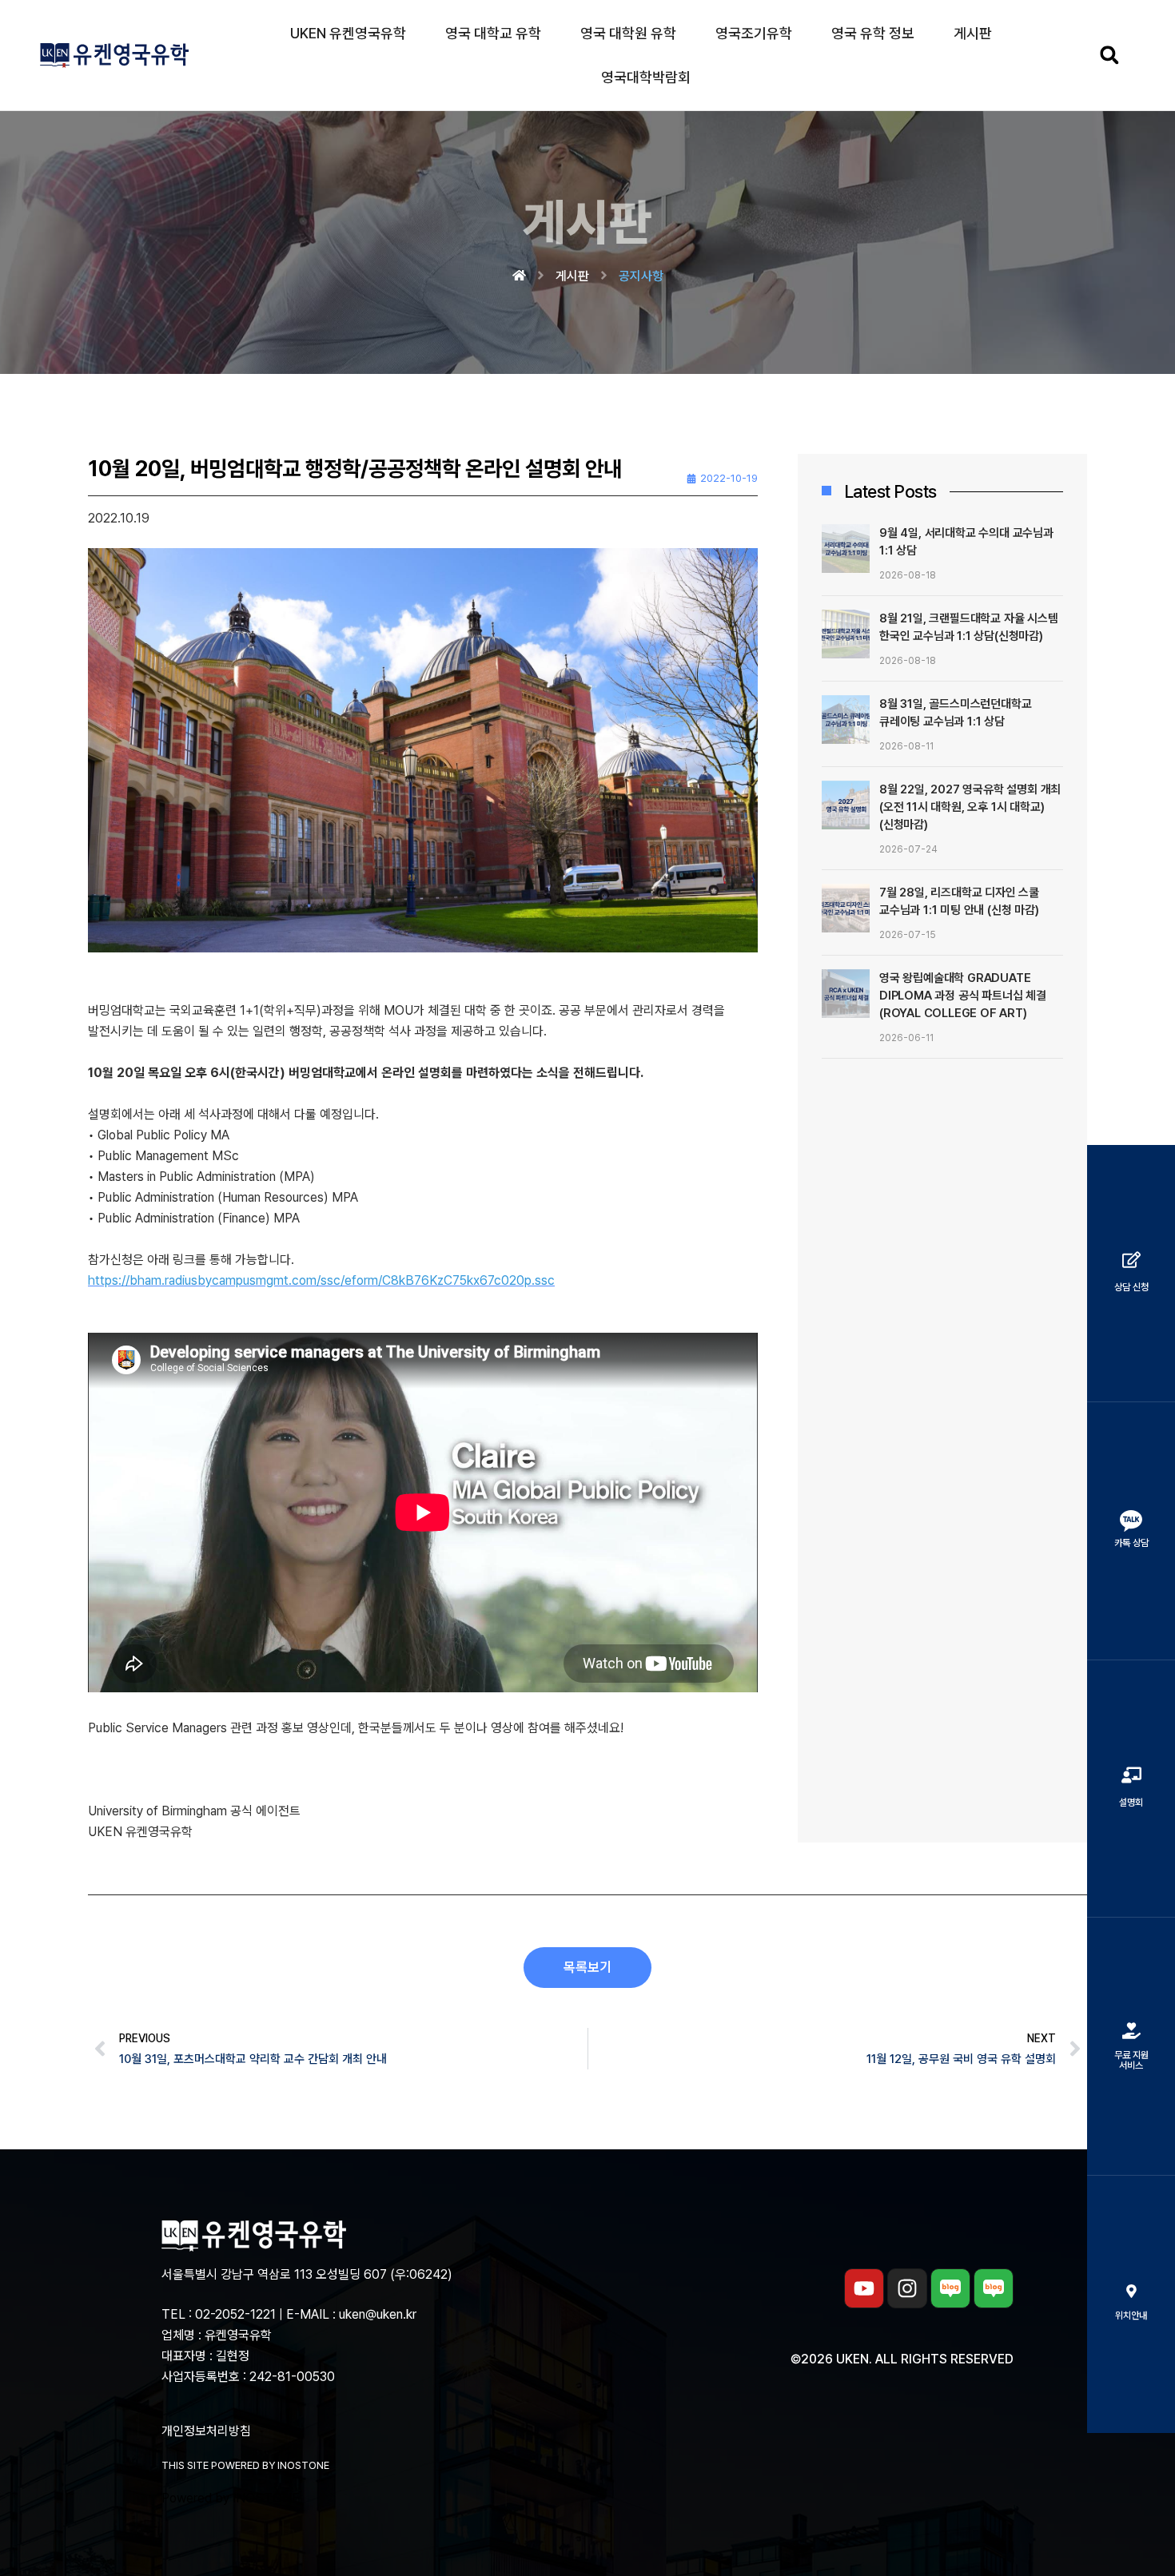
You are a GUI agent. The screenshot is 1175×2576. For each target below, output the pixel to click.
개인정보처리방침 (206, 2431)
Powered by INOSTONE (231, 2498)
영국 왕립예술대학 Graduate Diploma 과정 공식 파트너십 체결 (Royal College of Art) (963, 996)
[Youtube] (864, 2288)
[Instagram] (907, 2288)
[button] (1109, 56)
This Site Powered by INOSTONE (245, 2465)
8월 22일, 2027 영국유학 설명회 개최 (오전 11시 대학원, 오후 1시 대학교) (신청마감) (970, 807)
